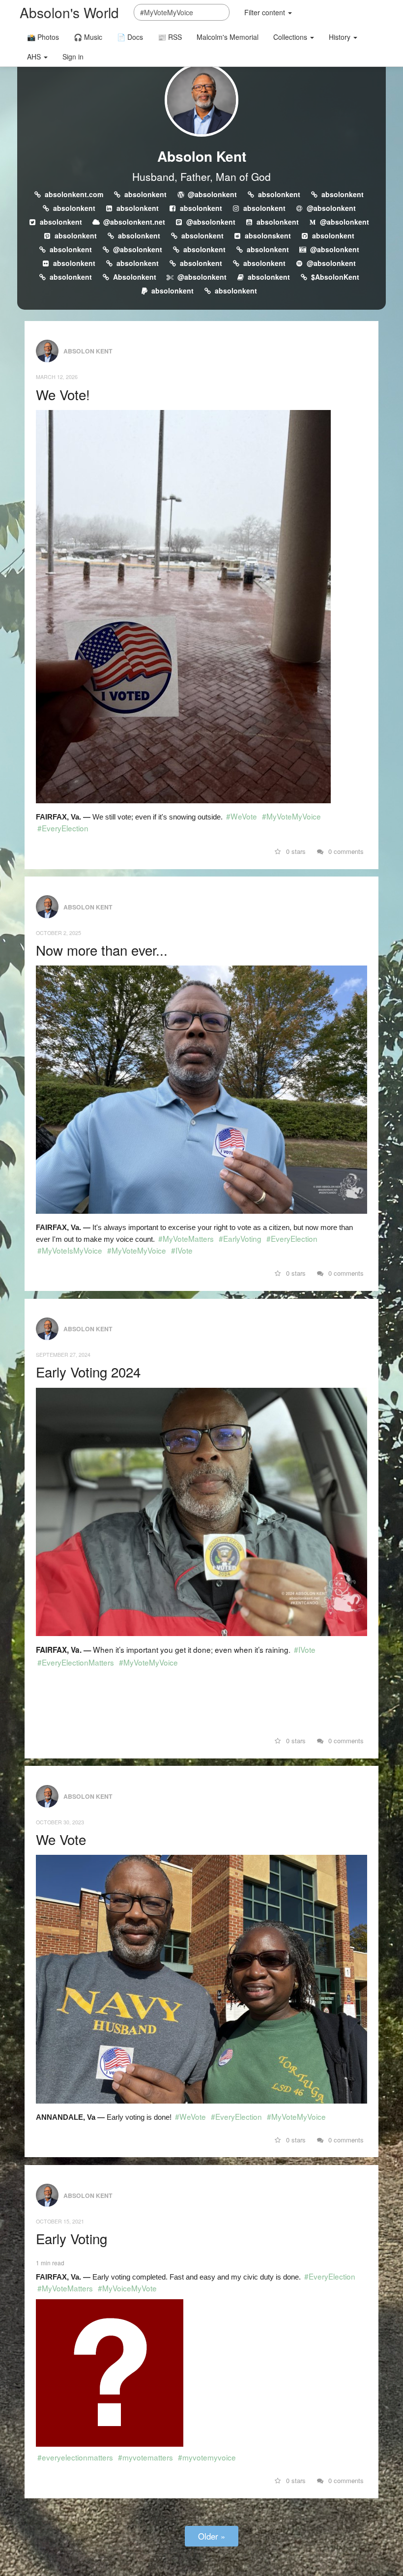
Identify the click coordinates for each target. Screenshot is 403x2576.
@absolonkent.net (134, 222)
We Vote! (63, 394)
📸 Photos (43, 37)
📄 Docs (130, 37)
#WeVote (242, 816)
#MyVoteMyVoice (291, 816)
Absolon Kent (202, 156)
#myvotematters (145, 2457)
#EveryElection (63, 828)
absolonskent (268, 235)
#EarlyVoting (240, 1238)
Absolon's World (69, 12)
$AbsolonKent (335, 277)
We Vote (61, 1839)
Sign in (73, 57)
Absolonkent (135, 277)
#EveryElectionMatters (76, 1662)
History (341, 37)
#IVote (182, 1250)
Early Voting (72, 2238)
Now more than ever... (102, 950)
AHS (35, 57)
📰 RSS (170, 37)
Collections (291, 37)
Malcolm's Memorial (228, 37)
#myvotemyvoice (207, 2457)
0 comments (345, 851)
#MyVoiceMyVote (127, 2288)
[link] (201, 1698)
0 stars (295, 851)
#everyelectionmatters (75, 2457)
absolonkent (145, 194)
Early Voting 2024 (88, 1372)
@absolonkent (212, 194)
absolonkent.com (74, 194)
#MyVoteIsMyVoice (70, 1250)
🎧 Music (88, 37)
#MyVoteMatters (186, 1238)
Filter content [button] (266, 12)
